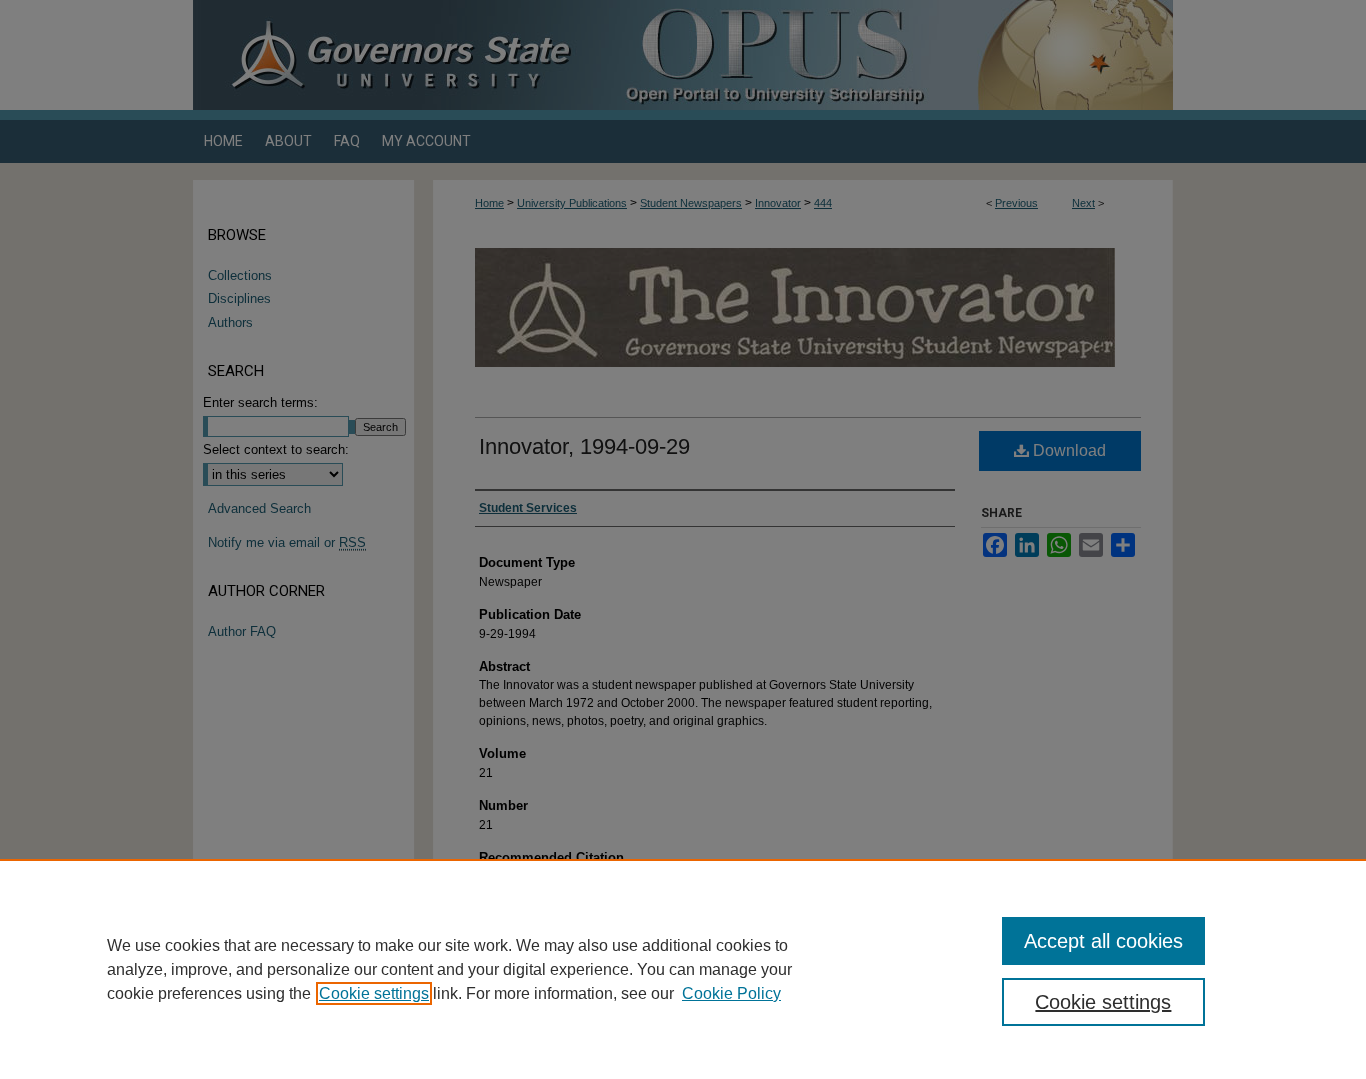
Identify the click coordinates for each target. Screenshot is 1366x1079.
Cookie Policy (731, 993)
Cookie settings (374, 993)
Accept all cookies (1103, 941)
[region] (683, 969)
